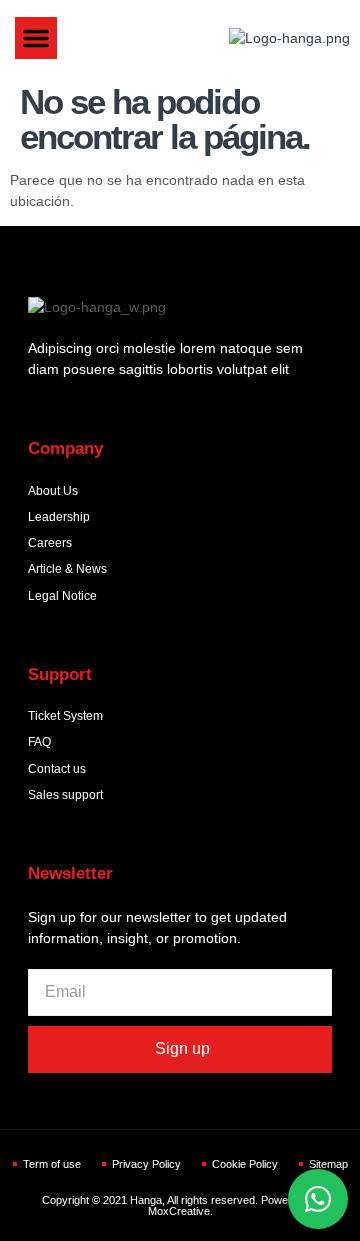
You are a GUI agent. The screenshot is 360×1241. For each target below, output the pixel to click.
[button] (36, 38)
